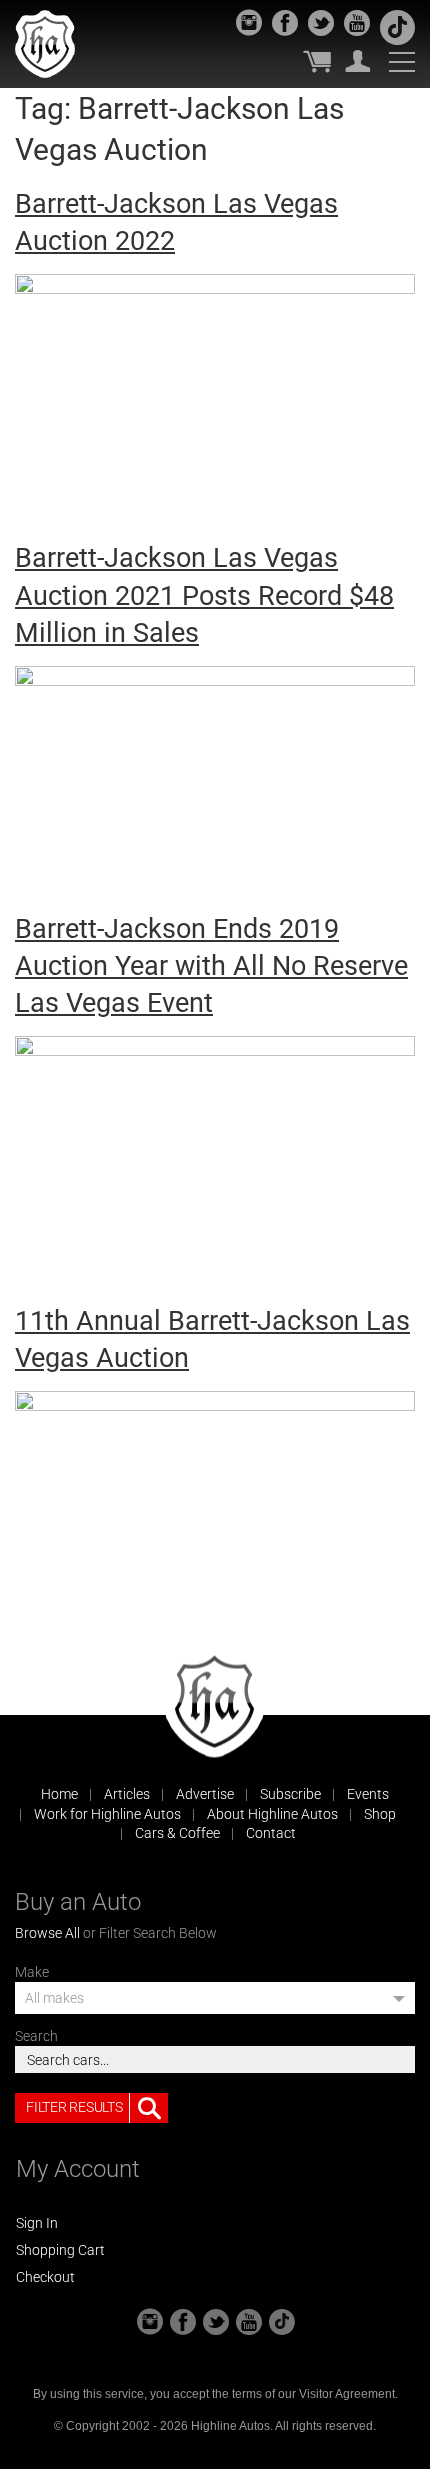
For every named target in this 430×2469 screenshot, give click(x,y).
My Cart (317, 61)
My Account (358, 61)
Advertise (205, 1794)
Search (36, 2036)
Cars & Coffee (177, 1833)
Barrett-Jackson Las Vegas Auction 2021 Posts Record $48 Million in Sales (204, 595)
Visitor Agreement (347, 2394)
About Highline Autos (272, 1814)
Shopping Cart (60, 2250)
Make (32, 1972)
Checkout (45, 2277)
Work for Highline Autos (107, 1814)
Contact (271, 1833)
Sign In (37, 2223)
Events (368, 1794)
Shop (380, 1814)
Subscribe (290, 1794)
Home (59, 1794)
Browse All (47, 1933)
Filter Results (74, 2107)
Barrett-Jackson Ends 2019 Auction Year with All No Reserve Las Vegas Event (211, 966)
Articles (127, 1794)
